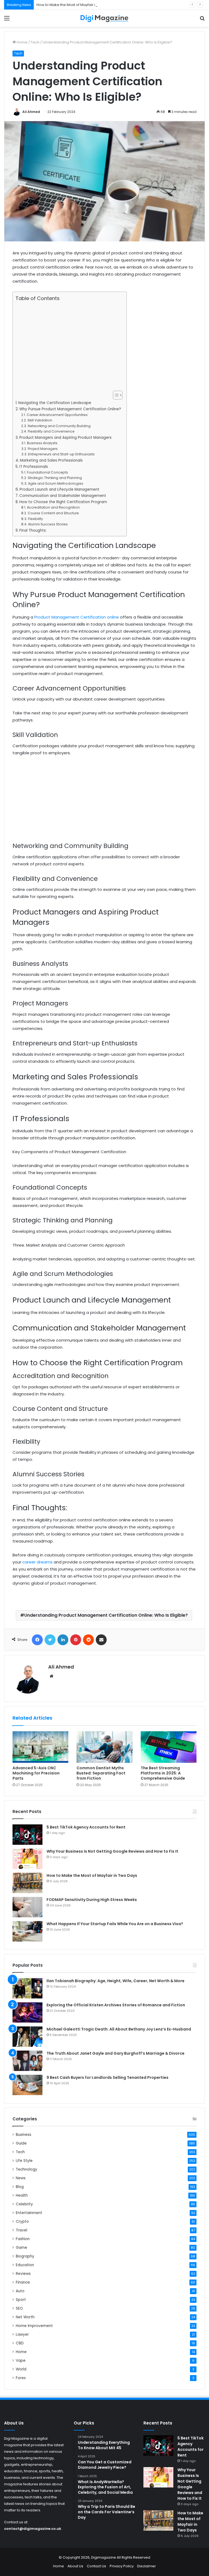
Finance (23, 2282)
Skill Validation (40, 420)
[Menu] (7, 20)
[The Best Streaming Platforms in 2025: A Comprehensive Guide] (169, 1747)
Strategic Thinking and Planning (55, 478)
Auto (20, 2291)
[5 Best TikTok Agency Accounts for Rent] (27, 1835)
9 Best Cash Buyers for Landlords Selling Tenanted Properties (107, 2077)
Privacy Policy (122, 2566)
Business (24, 2135)
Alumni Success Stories (48, 524)
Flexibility (35, 519)
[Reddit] (88, 1640)
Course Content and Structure (53, 513)
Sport (21, 2300)
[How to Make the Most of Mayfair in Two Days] (27, 1883)
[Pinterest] (76, 1640)
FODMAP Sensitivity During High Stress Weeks (92, 1900)
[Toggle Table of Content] (115, 395)
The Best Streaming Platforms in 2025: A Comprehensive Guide (163, 1773)
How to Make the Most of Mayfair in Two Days (76, 5)
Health (22, 2195)
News (21, 2178)
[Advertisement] (68, 346)
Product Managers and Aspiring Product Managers (65, 438)
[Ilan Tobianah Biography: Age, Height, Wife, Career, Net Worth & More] (27, 1988)
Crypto (22, 2222)
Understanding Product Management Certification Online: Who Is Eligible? (106, 1615)
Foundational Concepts (47, 472)
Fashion (23, 2239)
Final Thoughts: (33, 530)
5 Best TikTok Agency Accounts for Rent (86, 1827)
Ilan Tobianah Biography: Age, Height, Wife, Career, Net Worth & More (116, 1981)
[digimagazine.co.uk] (104, 18)
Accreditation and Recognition (53, 507)
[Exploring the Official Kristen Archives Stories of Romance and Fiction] (27, 2012)
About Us (75, 2566)
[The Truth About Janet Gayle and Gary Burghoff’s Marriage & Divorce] (27, 2061)
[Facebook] (37, 1640)
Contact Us (96, 2566)
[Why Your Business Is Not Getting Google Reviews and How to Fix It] (27, 1859)
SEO (19, 2308)
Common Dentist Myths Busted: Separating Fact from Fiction (101, 1773)
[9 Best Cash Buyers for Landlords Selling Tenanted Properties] (27, 2085)
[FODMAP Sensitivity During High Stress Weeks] (27, 1907)
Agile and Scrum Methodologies (56, 483)
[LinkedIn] (63, 1640)
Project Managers (43, 449)
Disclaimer (147, 2566)
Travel (21, 2230)
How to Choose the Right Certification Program (63, 502)
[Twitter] (50, 1640)
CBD (20, 2343)
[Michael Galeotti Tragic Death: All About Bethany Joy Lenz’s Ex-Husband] (27, 2037)
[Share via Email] (101, 1640)
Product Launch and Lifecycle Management (59, 489)
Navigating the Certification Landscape (55, 403)
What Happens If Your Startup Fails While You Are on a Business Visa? (115, 1924)
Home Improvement (34, 2326)
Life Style (24, 2161)
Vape (21, 2361)
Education (25, 2265)
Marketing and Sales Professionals (51, 460)
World (21, 2369)
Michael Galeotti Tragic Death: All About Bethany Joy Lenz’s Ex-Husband (119, 2029)
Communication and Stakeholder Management (63, 496)
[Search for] (202, 20)
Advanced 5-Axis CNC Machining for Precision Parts (36, 1773)
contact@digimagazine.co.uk (33, 2529)
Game (21, 2248)
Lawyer (22, 2334)
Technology (27, 2169)
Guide (21, 2143)
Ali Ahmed (31, 112)
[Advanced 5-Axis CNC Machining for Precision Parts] (40, 1747)
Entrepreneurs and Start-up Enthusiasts (61, 454)
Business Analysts (42, 443)
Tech (35, 42)
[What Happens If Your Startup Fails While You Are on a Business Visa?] (27, 1931)
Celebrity (24, 2204)
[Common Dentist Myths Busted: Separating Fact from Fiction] (104, 1747)
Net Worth (25, 2317)
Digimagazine (104, 2557)
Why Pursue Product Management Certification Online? (70, 409)
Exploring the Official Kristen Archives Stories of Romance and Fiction (116, 2005)
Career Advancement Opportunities (57, 415)
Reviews (23, 2274)
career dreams (37, 1562)
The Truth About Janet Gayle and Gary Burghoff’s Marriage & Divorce (116, 2053)
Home (22, 42)
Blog (20, 2187)
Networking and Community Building (59, 426)
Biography (25, 2256)
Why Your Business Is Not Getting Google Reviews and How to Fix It (112, 1851)
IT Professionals (34, 467)
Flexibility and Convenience (51, 431)
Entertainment (29, 2213)
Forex (21, 2378)
